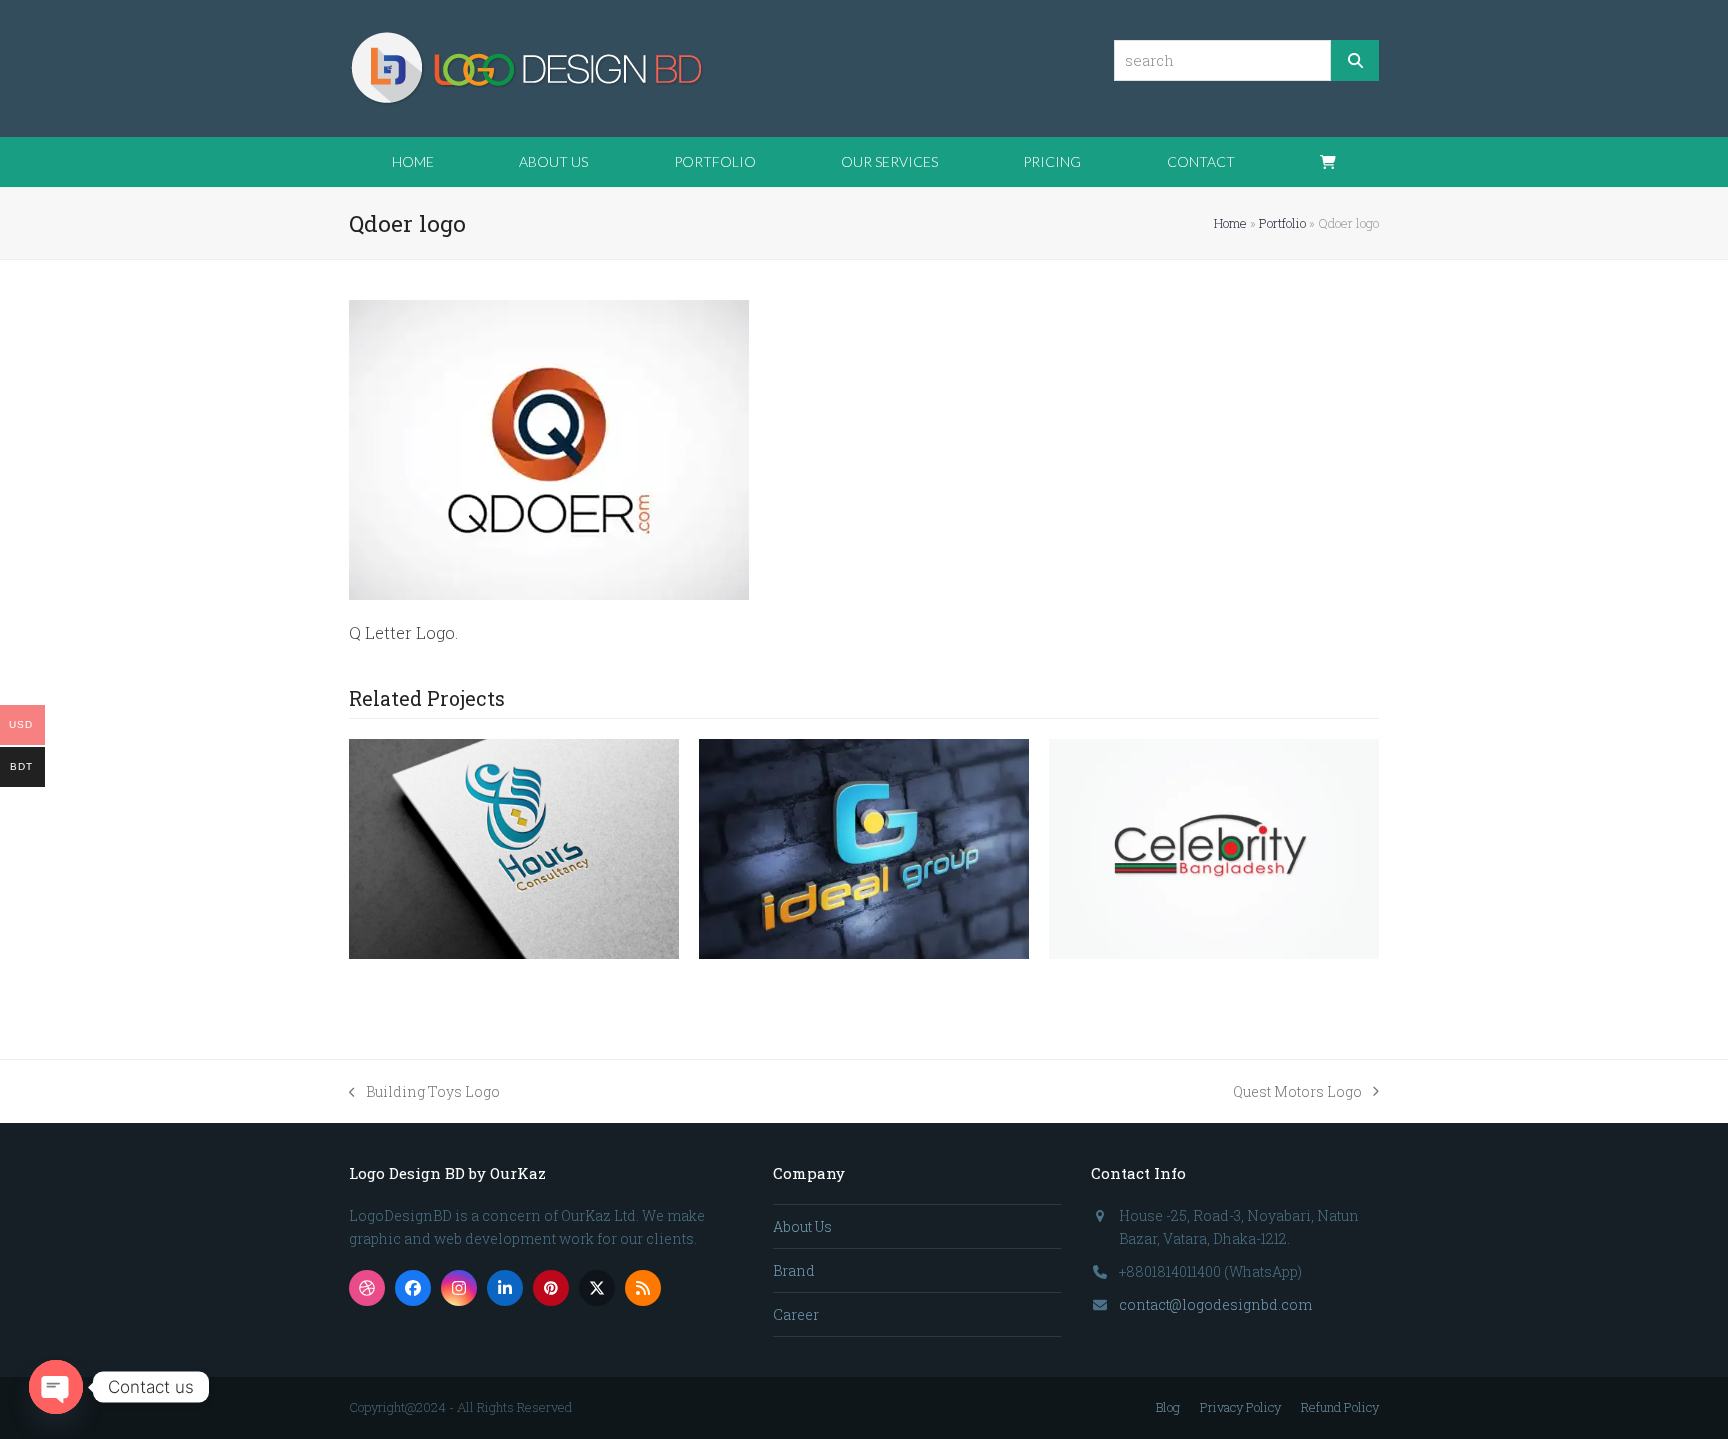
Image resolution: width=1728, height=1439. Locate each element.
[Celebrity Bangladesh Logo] (1214, 847)
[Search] (1355, 60)
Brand (794, 1270)
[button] (1328, 162)
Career (796, 1314)
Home (1230, 223)
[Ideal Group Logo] (864, 847)
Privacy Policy (1240, 1407)
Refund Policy (1340, 1407)
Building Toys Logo (424, 1092)
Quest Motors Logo (1297, 1092)
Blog (1168, 1407)
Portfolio (1282, 223)
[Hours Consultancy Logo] (514, 847)
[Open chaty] (56, 1387)
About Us (802, 1226)
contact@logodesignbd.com (1215, 1304)
